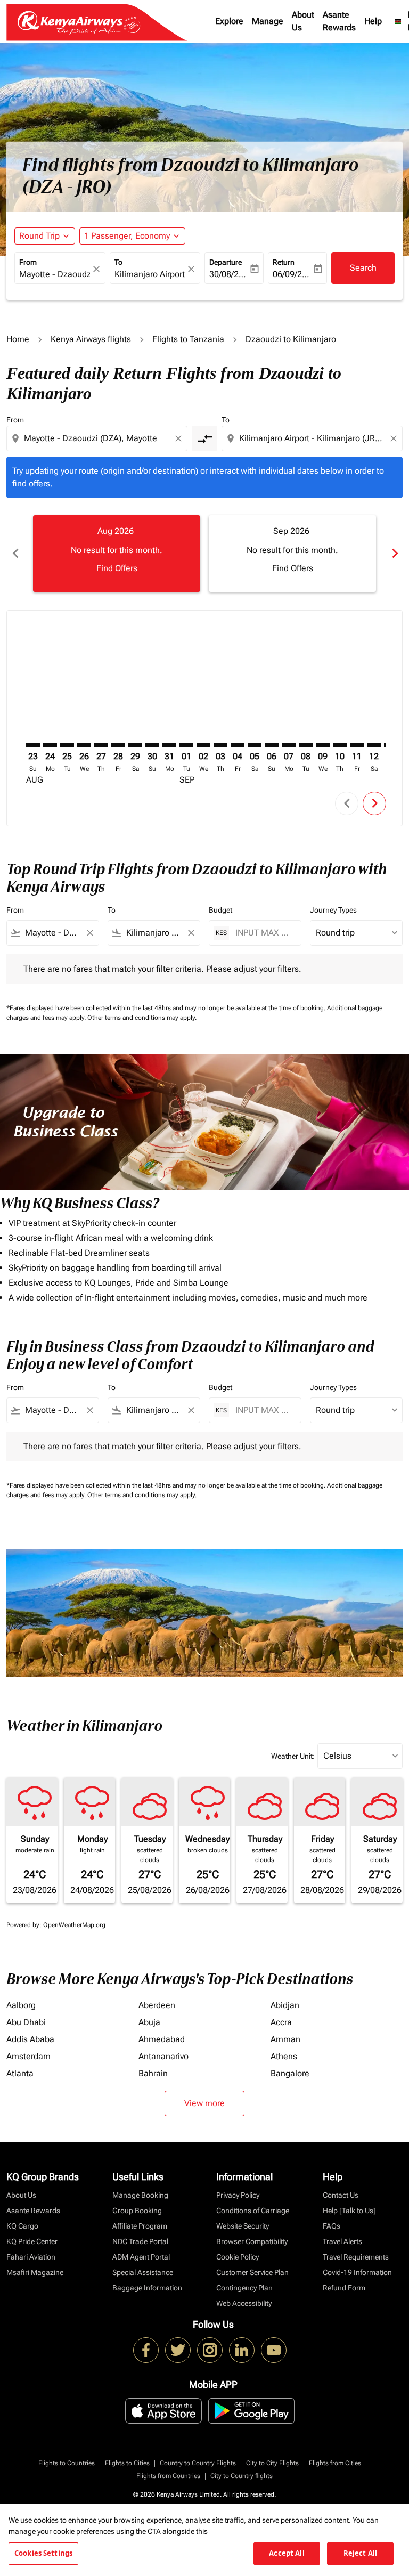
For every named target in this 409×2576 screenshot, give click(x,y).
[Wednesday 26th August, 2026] (84, 745)
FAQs (332, 2226)
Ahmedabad (162, 2039)
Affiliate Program (140, 2226)
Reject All (360, 2553)
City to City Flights (272, 2463)
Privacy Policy (238, 2195)
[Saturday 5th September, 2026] (255, 745)
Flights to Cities (127, 2463)
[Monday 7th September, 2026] (289, 745)
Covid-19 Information (357, 2272)
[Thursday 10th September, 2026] (340, 745)
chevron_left (15, 553)
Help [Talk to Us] (349, 2211)
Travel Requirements (356, 2257)
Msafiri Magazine (35, 2272)
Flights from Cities (335, 2463)
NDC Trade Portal (140, 2241)
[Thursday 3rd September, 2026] (220, 745)
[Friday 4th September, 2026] (238, 745)
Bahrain (153, 2073)
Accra (281, 2022)
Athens (284, 2056)
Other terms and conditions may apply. (142, 1018)
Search (363, 268)
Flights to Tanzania (188, 339)
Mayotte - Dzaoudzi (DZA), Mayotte (55, 274)
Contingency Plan (244, 2288)
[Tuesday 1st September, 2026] (186, 745)
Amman (285, 2039)
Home (18, 339)
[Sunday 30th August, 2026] (152, 745)
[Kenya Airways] (146, 2350)
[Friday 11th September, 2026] (357, 745)
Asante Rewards (339, 21)
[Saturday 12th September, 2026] (374, 745)
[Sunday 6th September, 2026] (272, 745)
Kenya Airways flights (91, 339)
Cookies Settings (43, 2553)
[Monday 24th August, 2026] (50, 745)
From (28, 262)
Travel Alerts (342, 2241)
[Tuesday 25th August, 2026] (67, 745)
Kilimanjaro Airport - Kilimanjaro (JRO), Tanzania (150, 274)
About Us (303, 21)
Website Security (243, 2226)
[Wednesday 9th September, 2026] (323, 745)
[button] (132, 236)
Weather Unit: (293, 1756)
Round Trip (39, 236)
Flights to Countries (67, 2463)
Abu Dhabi (26, 2022)
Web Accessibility (244, 2303)
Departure (226, 262)
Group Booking (137, 2211)
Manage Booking (140, 2195)
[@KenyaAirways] (178, 2350)
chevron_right (394, 553)
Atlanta (20, 2073)
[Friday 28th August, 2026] (118, 745)
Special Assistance (143, 2272)
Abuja (149, 2022)
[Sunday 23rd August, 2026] (33, 745)
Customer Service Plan (252, 2272)
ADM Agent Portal (141, 2257)
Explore (229, 21)
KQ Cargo (22, 2226)
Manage (268, 21)
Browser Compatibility (252, 2241)
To (118, 262)
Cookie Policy (238, 2257)
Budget (220, 910)
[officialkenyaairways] (210, 2350)
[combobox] (98, 438)
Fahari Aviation (31, 2257)
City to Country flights (242, 2476)
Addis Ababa (30, 2039)
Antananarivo (163, 2056)
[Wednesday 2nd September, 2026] (203, 745)
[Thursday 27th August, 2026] (101, 745)
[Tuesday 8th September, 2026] (306, 745)
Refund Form (344, 2288)
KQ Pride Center (32, 2241)
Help (373, 21)
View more (204, 2103)
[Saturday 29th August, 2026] (135, 745)
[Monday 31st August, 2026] (169, 745)
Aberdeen (157, 2005)
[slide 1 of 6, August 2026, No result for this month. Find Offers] (117, 554)
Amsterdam (28, 2056)
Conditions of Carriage (253, 2211)
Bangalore (290, 2073)
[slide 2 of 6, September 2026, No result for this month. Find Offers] (292, 554)
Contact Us (341, 2195)
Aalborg (21, 2005)
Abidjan (285, 2005)
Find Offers (117, 568)
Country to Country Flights (198, 2463)
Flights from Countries (168, 2476)
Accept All (287, 2553)
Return (284, 262)
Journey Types (333, 910)
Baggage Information (147, 2288)
